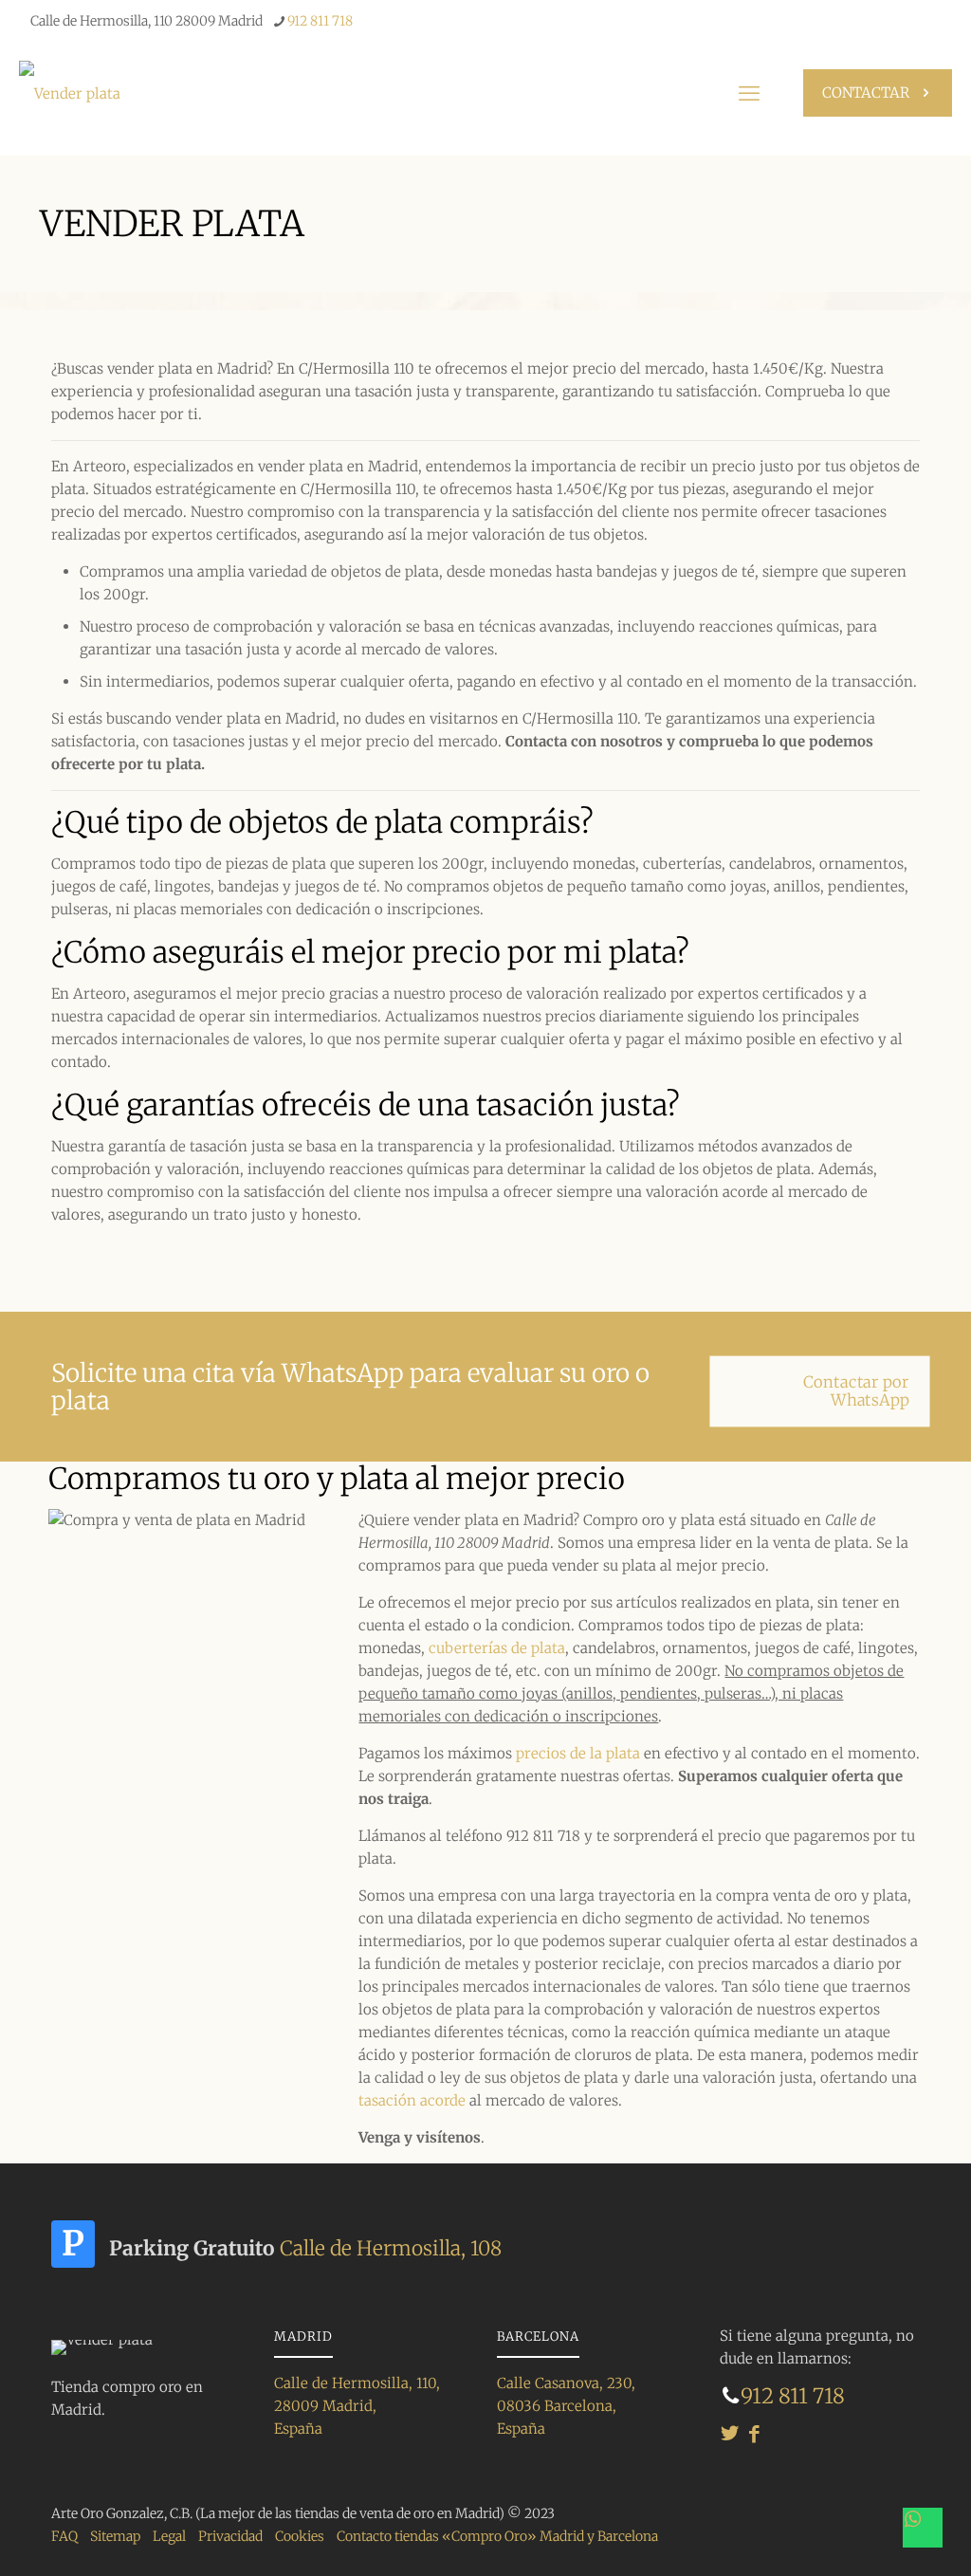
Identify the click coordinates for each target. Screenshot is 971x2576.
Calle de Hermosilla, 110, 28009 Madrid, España (357, 2406)
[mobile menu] (749, 93)
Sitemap (115, 2536)
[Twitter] (730, 2433)
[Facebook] (754, 2433)
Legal (169, 2536)
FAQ (64, 2536)
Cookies (300, 2536)
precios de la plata (578, 1753)
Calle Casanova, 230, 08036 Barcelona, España (566, 2406)
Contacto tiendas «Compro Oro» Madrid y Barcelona (497, 2536)
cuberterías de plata (497, 1648)
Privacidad (230, 2536)
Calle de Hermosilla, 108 (391, 2248)
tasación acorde (412, 2100)
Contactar (866, 92)
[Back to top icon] (875, 2528)
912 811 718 (320, 21)
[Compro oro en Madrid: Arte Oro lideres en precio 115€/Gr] (70, 93)
